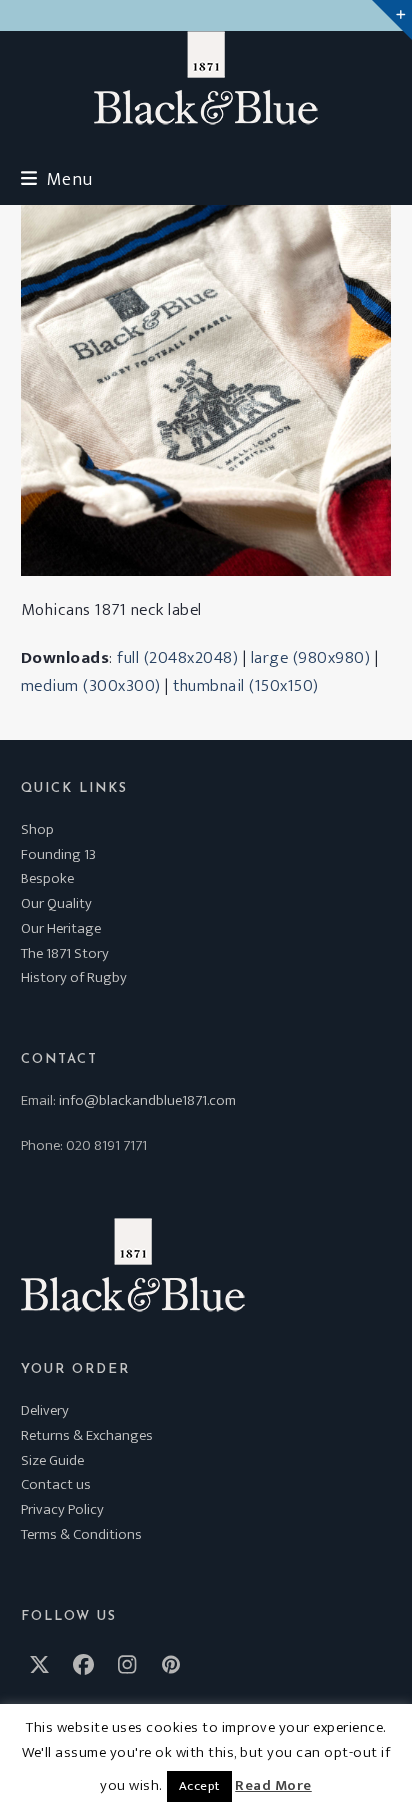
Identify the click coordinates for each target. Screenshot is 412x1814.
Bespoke (47, 878)
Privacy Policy (62, 1509)
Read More (273, 1786)
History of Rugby (74, 977)
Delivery (45, 1410)
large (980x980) (311, 658)
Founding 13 (58, 854)
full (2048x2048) (177, 658)
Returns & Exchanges (87, 1435)
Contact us (56, 1484)
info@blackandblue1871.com (147, 1100)
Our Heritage (61, 928)
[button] (57, 179)
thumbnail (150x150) (246, 686)
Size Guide (52, 1460)
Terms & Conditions (81, 1534)
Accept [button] (199, 1786)
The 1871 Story (65, 953)
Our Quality (56, 903)
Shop (37, 829)
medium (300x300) (91, 686)
